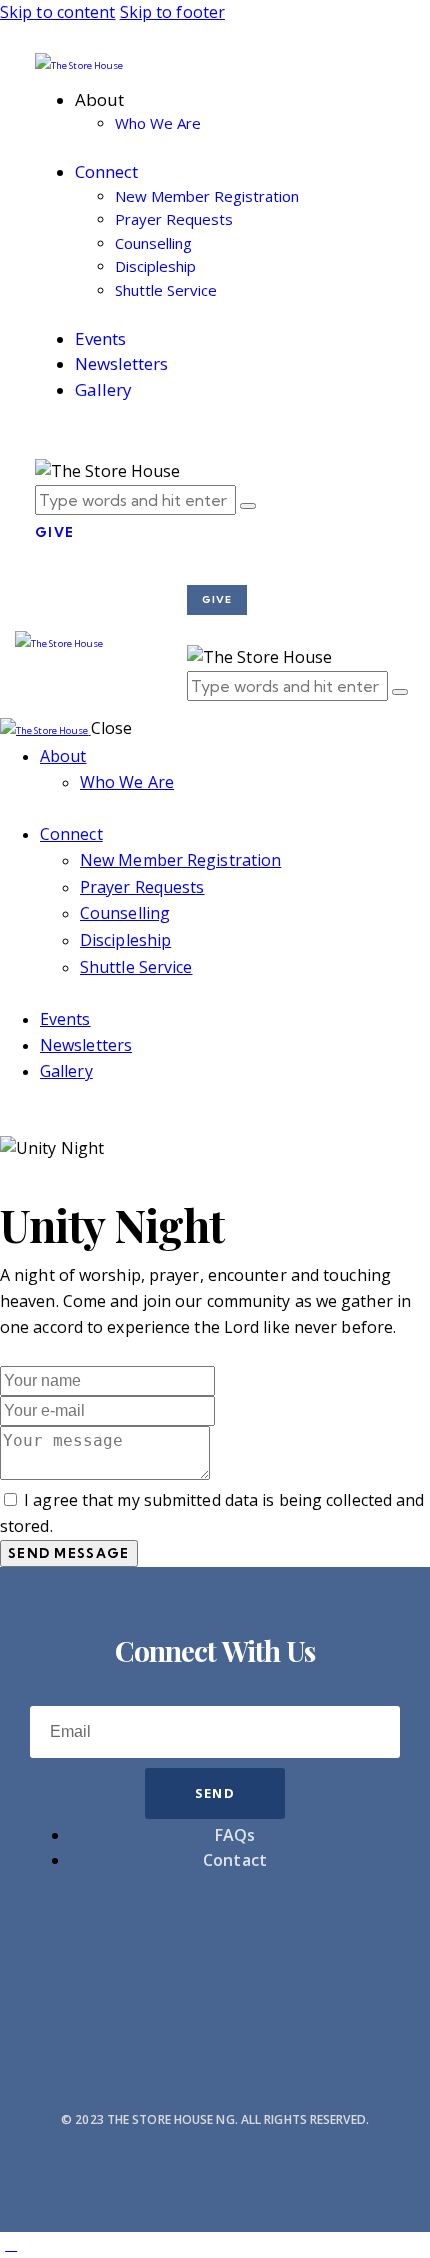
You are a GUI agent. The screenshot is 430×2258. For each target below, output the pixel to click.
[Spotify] (289, 1948)
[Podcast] (215, 2006)
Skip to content (58, 12)
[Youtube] (67, 1948)
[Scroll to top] (11, 2244)
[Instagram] (141, 1948)
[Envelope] (215, 1948)
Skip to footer (172, 12)
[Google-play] (363, 1948)
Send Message (69, 1553)
